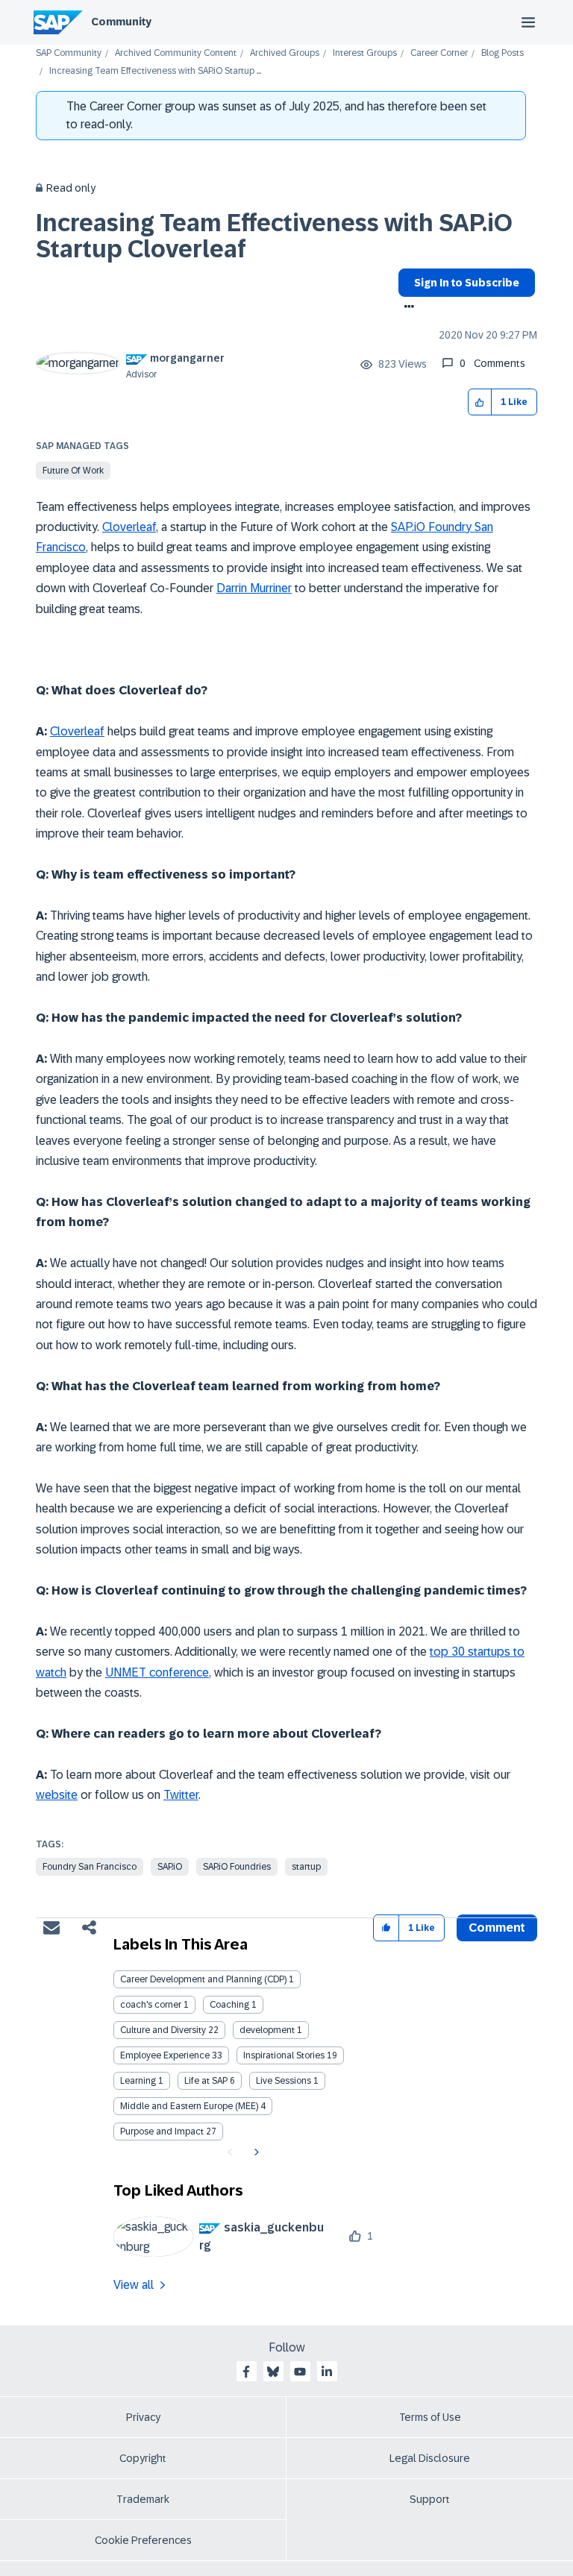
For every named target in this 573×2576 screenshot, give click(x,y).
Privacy (143, 2417)
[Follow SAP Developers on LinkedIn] (327, 2372)
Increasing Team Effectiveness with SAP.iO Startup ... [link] (155, 71)
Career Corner (439, 53)
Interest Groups (365, 53)
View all (134, 2285)
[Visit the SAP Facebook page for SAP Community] (246, 2372)
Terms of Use (430, 2417)
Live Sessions (284, 2081)
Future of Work (73, 471)
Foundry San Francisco (90, 1867)
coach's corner (151, 2005)
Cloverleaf (129, 527)
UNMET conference (157, 1672)
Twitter (181, 1795)
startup (306, 1867)
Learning (138, 2081)
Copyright (143, 2458)
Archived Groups (285, 53)
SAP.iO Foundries (237, 1867)
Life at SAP (206, 2081)
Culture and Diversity (163, 2030)
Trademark (143, 2499)
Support (430, 2499)
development (267, 2030)
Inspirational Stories (284, 2055)
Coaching (229, 2005)
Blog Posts (502, 53)
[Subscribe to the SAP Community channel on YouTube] (300, 2372)
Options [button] (406, 308)
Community (121, 22)
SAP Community (69, 53)
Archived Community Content (176, 53)
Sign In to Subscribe (467, 283)
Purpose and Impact (162, 2132)
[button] (480, 402)
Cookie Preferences (143, 2540)
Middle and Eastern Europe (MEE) (189, 2106)
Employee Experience (165, 2055)
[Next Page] (255, 2152)
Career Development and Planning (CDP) (203, 1979)
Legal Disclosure (430, 2458)
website (57, 1795)
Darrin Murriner (254, 588)
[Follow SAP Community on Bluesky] (273, 2372)
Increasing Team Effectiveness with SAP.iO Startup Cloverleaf (274, 236)
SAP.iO (170, 1867)
